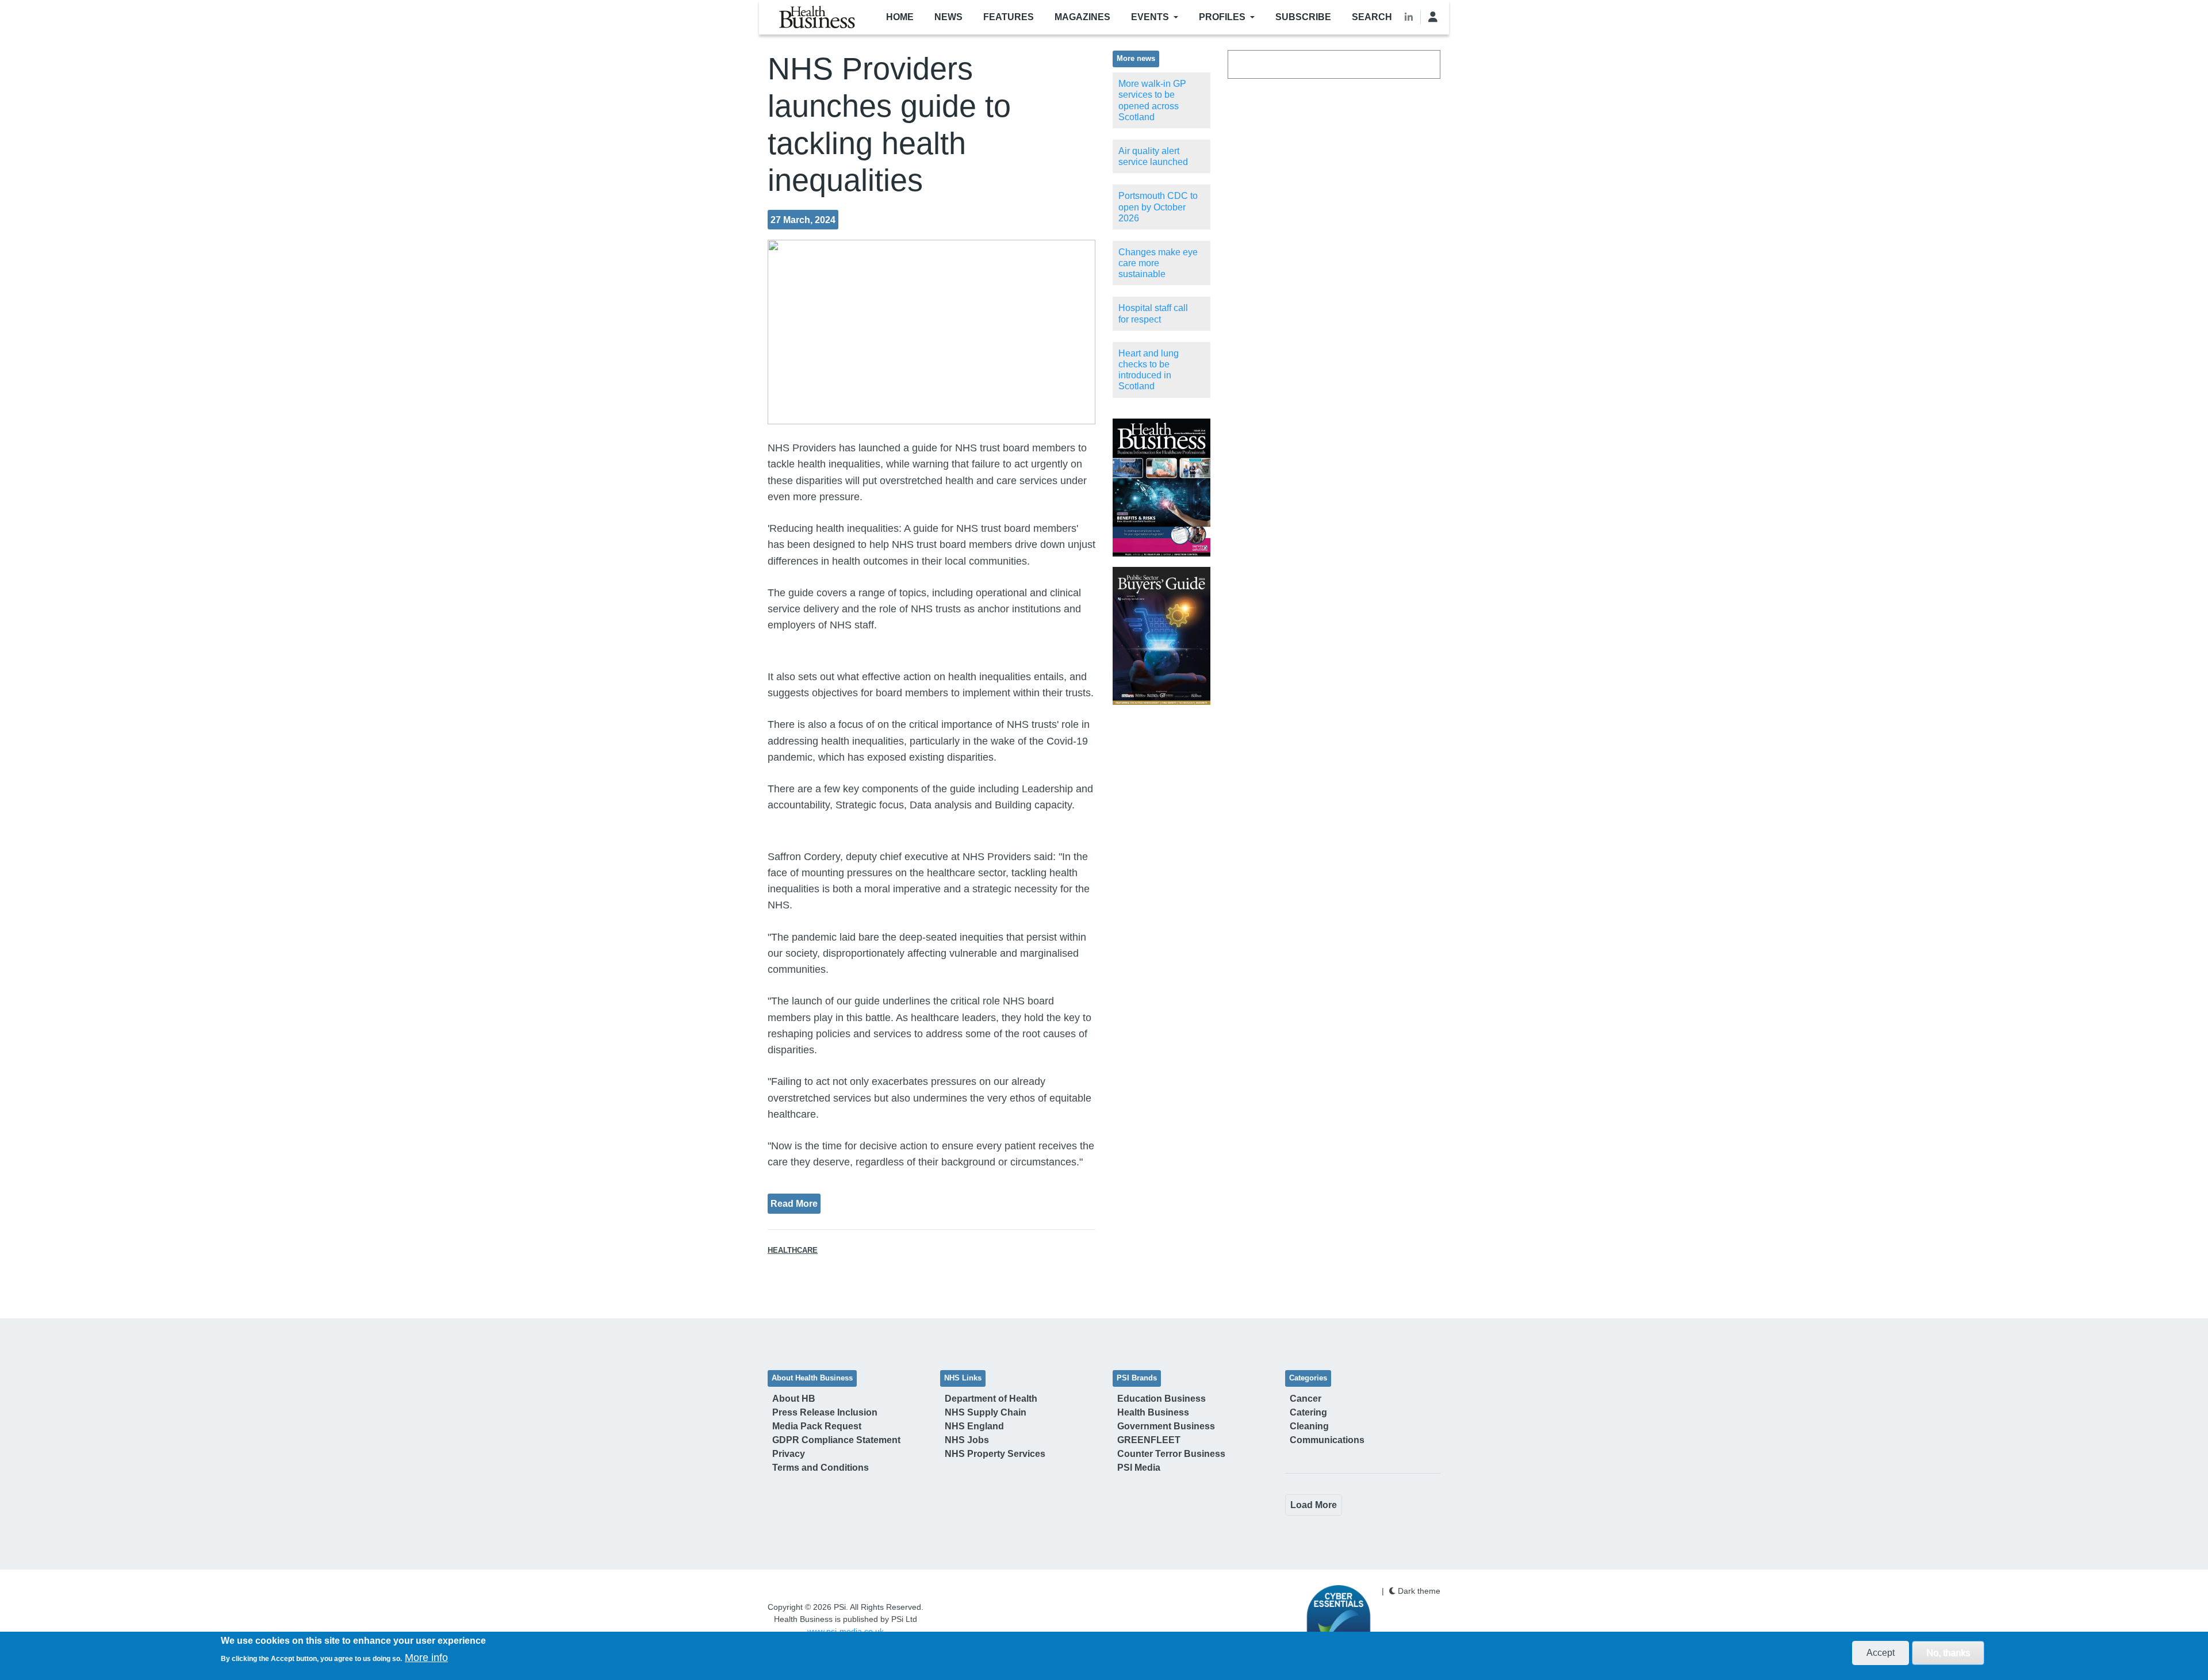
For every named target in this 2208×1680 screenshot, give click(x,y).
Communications (1327, 1440)
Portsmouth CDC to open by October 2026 (1158, 207)
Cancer (1306, 1399)
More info (426, 1658)
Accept (1881, 1653)
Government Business (1166, 1426)
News (948, 17)
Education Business (1161, 1399)
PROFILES (1222, 17)
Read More (794, 1203)
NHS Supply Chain (986, 1412)
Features (1009, 17)
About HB (794, 1399)
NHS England (974, 1426)
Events (1150, 17)
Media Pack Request (817, 1426)
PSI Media (1139, 1468)
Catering (1308, 1412)
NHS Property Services (995, 1454)
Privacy (789, 1454)
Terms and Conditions (821, 1468)
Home (900, 17)
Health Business (1153, 1412)
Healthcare (793, 1251)
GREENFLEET (1149, 1440)
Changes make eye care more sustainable (1158, 263)
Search (1372, 17)
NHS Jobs (967, 1440)
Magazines (1082, 17)
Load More (1314, 1505)
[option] (1161, 488)
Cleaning (1309, 1426)
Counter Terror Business (1171, 1454)
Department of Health (991, 1399)
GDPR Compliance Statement (836, 1440)
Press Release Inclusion (825, 1412)
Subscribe (1303, 17)
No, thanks (1948, 1653)
